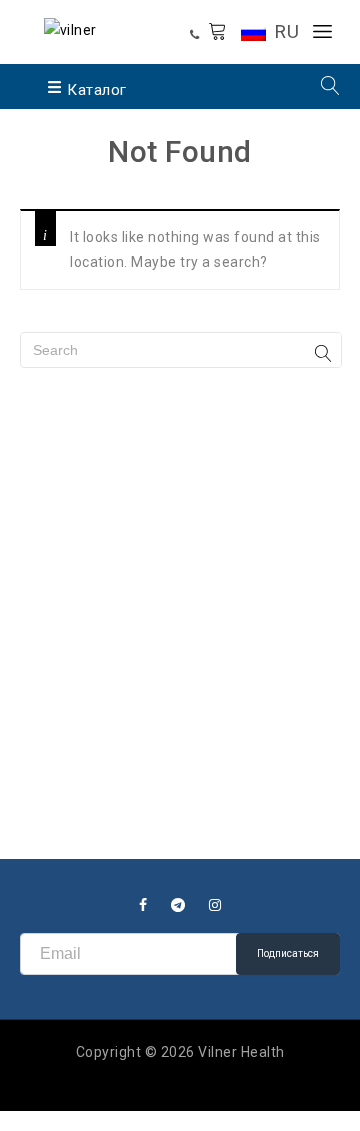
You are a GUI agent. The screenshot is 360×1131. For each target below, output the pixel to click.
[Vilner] (70, 29)
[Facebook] (143, 905)
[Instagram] (215, 905)
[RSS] (178, 905)
